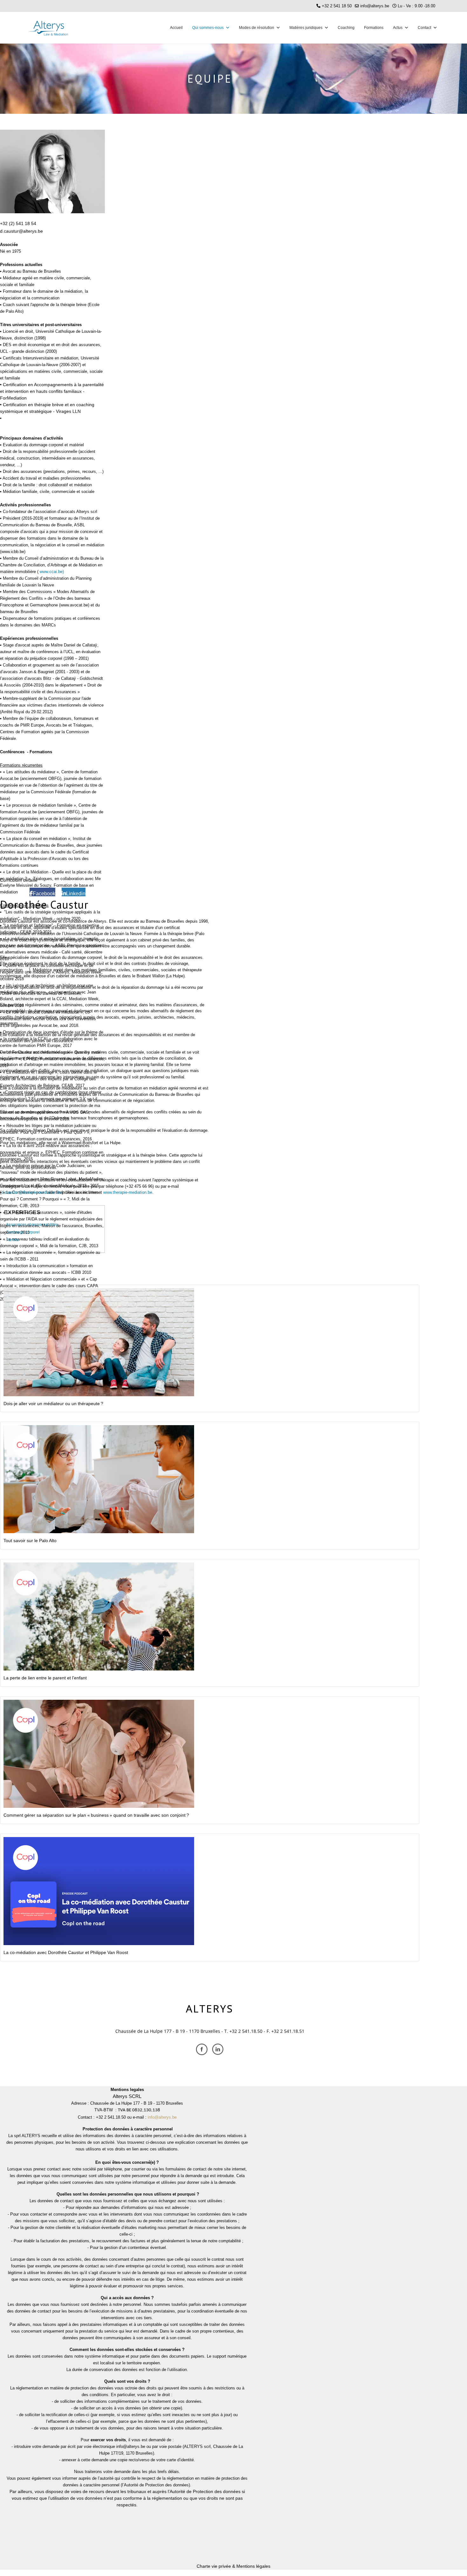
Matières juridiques (306, 28)
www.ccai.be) (52, 572)
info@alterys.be (375, 6)
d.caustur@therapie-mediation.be (32, 1192)
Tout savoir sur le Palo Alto (30, 1541)
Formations (374, 28)
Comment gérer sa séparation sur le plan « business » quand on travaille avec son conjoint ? (96, 1815)
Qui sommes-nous (208, 28)
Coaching (346, 28)
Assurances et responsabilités (32, 1225)
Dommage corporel (23, 1232)
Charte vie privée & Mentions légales (233, 2566)
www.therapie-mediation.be (128, 1192)
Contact (424, 28)
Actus (398, 28)
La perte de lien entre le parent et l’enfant (45, 1678)
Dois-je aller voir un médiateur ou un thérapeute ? (53, 1404)
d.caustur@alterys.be (21, 231)
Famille (13, 1240)
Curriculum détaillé (19, 880)
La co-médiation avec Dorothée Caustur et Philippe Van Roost (66, 1952)
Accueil (176, 28)
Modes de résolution (257, 28)
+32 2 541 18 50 (337, 6)
